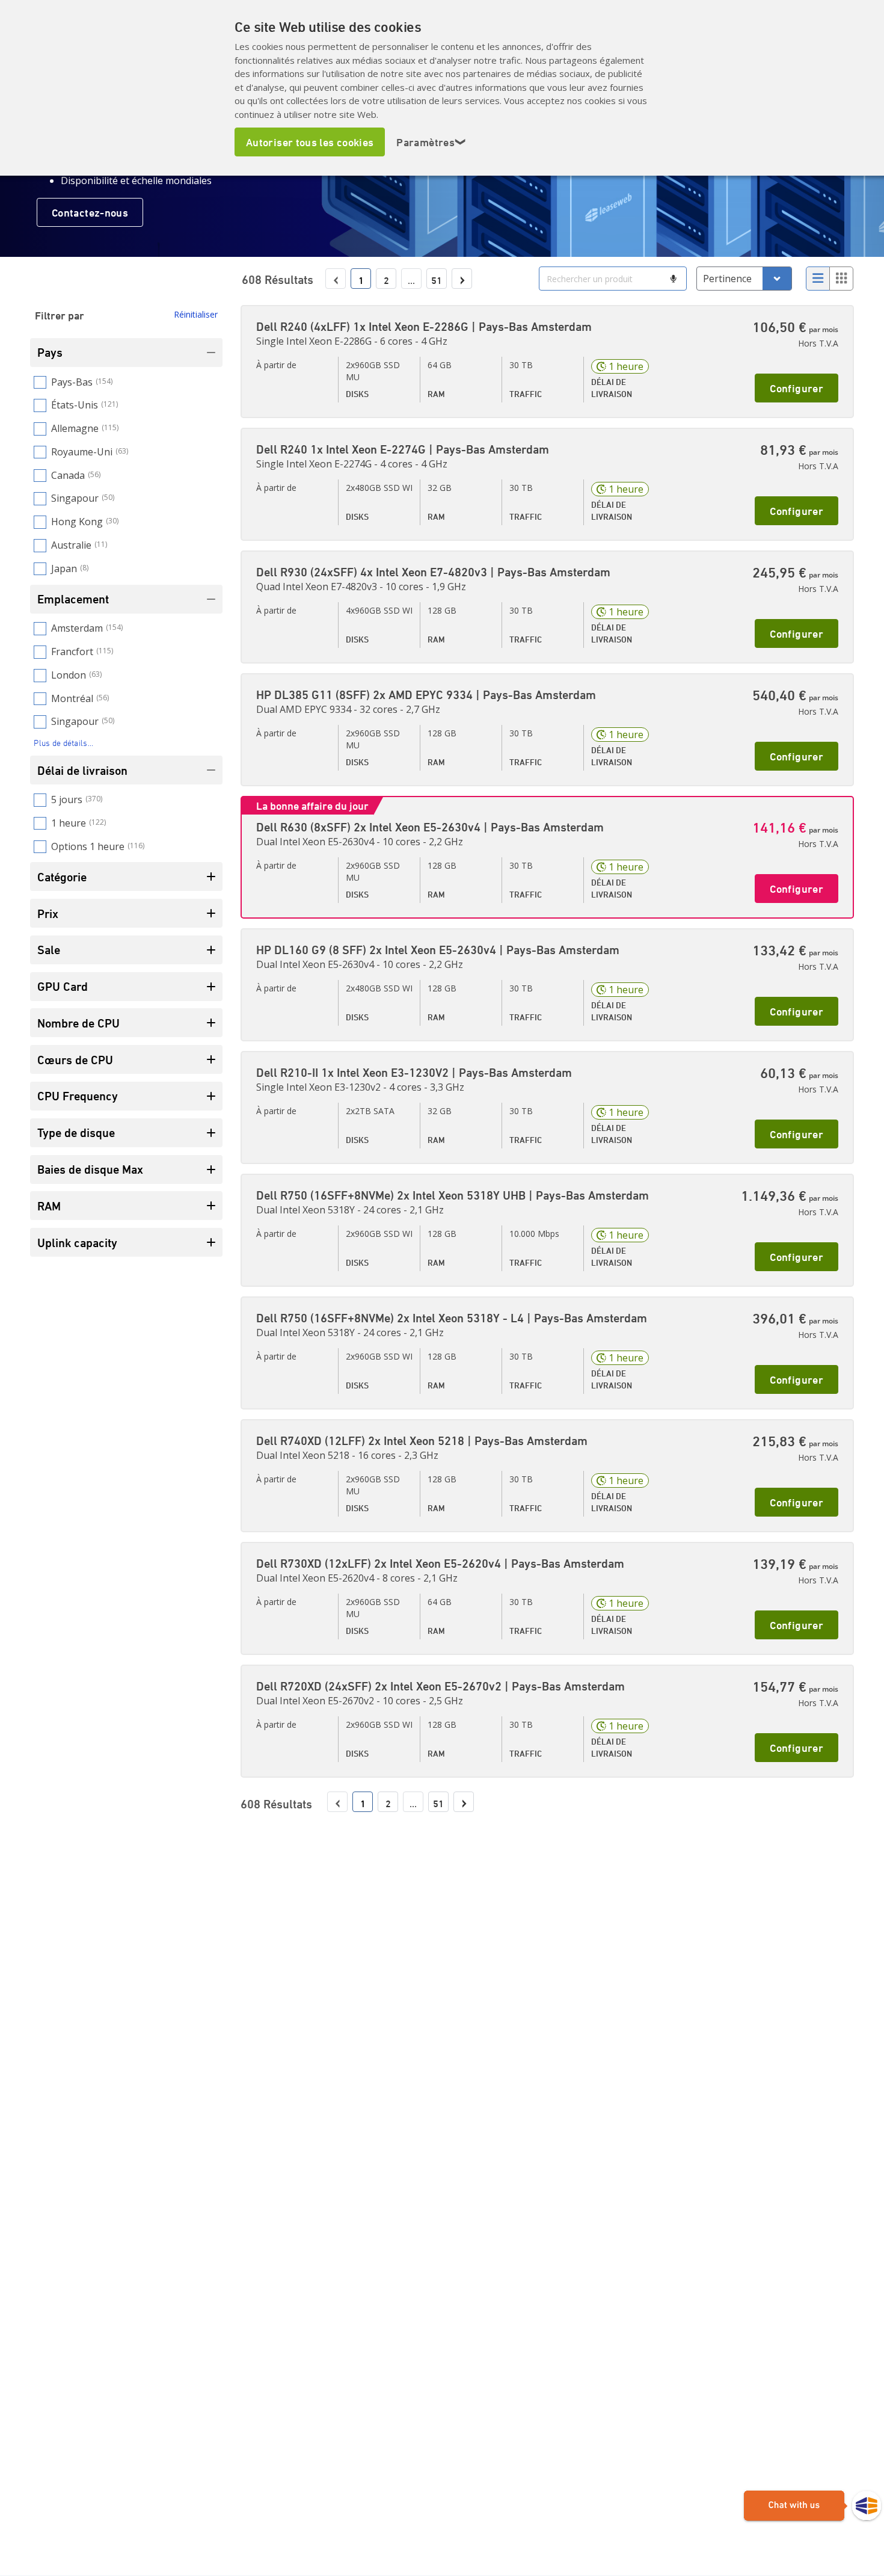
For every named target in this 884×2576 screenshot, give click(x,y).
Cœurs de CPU (75, 1060)
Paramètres (431, 142)
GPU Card (63, 986)
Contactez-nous (90, 212)
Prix (48, 914)
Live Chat (812, 2506)
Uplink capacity (77, 1243)
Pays (50, 352)
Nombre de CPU (78, 1023)
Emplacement (73, 599)
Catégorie (62, 877)
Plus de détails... (63, 743)
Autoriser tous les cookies (310, 142)
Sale (49, 950)
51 (437, 280)
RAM (49, 1206)
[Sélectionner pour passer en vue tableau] (841, 279)
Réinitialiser (196, 314)
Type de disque (76, 1132)
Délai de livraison (82, 770)
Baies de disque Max (90, 1169)
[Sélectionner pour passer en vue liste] (818, 279)
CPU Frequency (78, 1096)
